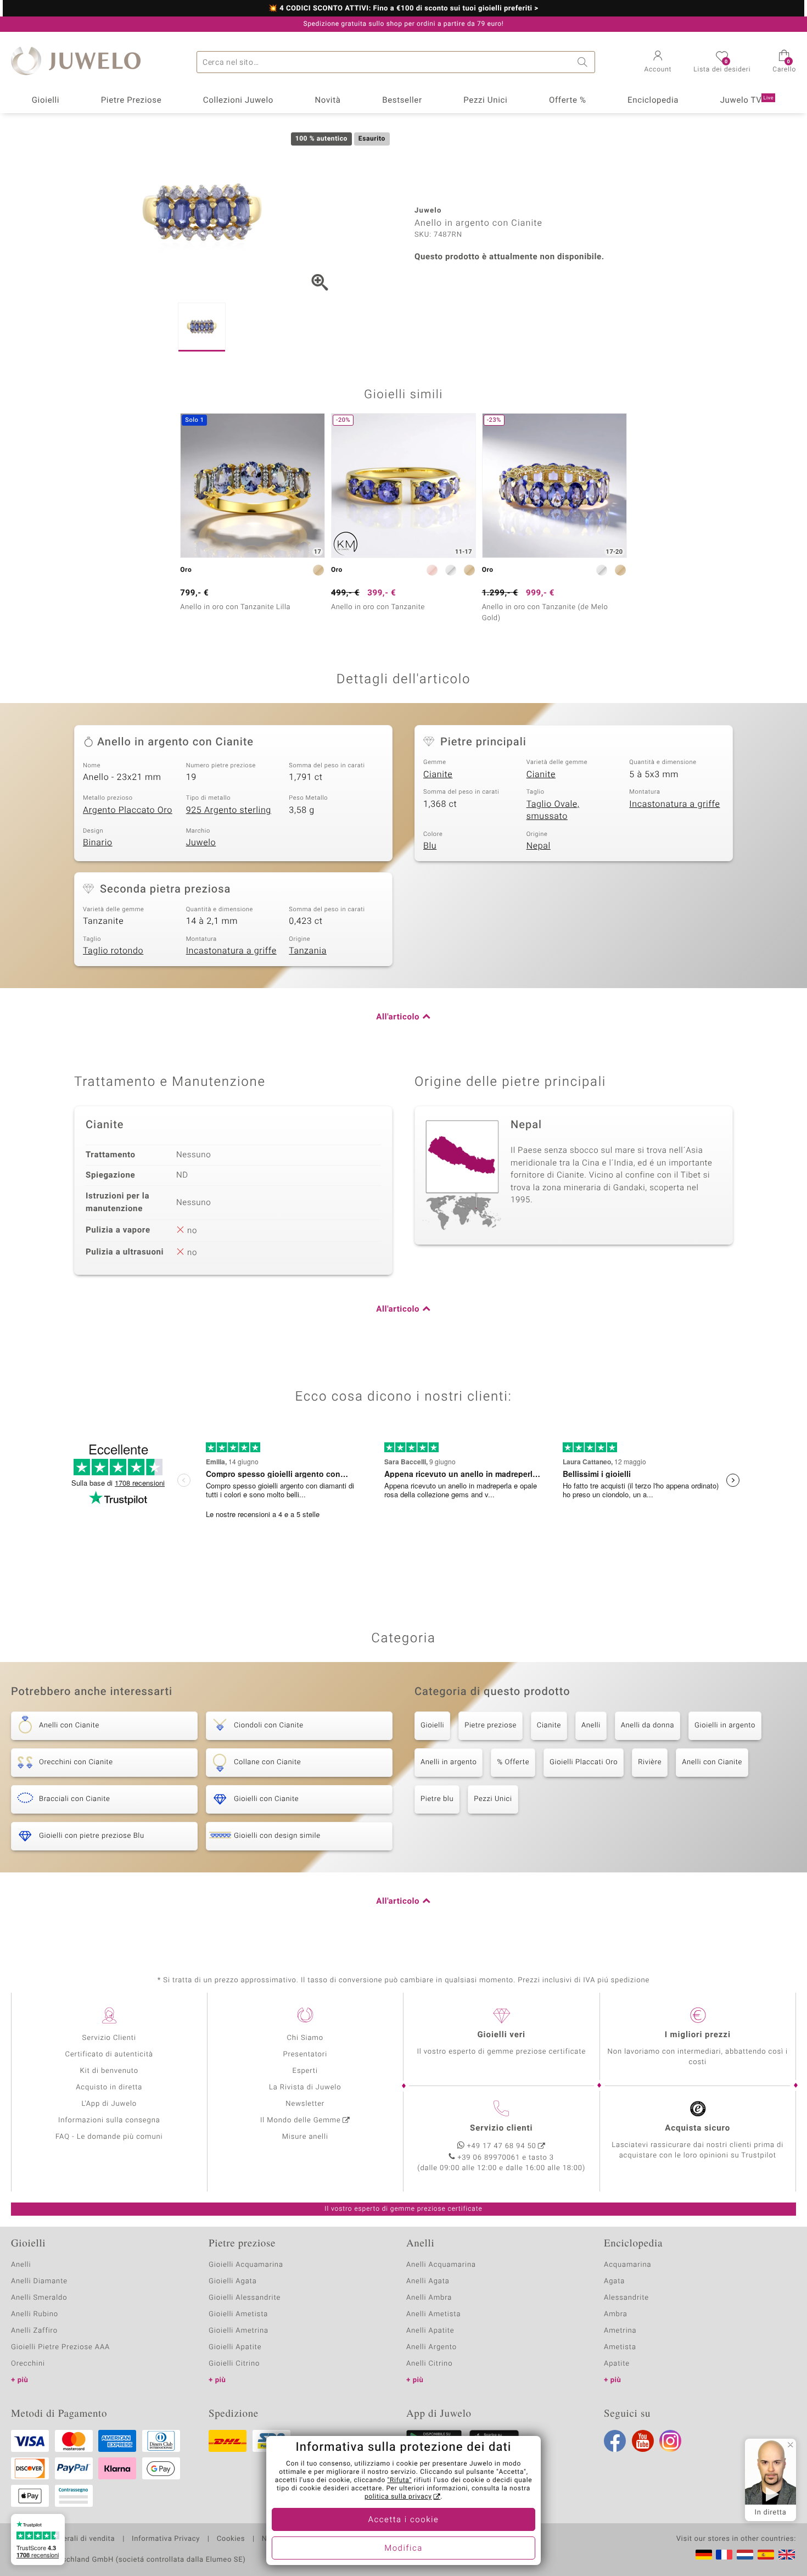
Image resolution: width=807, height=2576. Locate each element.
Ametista (620, 2347)
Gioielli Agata (233, 2281)
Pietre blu (437, 1799)
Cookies (231, 2539)
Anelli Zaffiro (34, 2331)
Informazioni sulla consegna (109, 2120)
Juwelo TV (747, 101)
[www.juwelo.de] (704, 2555)
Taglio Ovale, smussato (553, 810)
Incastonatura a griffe (674, 804)
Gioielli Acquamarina (246, 2265)
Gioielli (46, 101)
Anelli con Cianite (712, 1762)
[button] (658, 63)
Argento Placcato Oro (128, 810)
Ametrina (620, 2331)
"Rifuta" (400, 2480)
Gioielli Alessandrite (245, 2298)
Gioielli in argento (725, 1725)
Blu (430, 846)
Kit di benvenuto (109, 2071)
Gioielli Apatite (235, 2347)
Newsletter (305, 2104)
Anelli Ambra (429, 2298)
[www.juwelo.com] (787, 2555)
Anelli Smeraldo (39, 2298)
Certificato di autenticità (109, 2054)
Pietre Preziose (131, 101)
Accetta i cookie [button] (404, 2520)
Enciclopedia (653, 101)
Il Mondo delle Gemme (301, 2120)
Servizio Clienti (109, 2038)
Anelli (591, 1725)
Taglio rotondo (113, 951)
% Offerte (513, 1762)
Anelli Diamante (39, 2281)
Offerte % (568, 101)
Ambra (616, 2314)
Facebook (615, 2441)
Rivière (650, 1762)
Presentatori (305, 2054)
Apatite (617, 2364)
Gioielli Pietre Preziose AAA (60, 2347)
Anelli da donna (648, 1725)
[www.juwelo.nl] (745, 2555)
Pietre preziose (491, 1725)
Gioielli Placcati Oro (584, 1762)
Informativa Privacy (166, 2539)
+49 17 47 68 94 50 (502, 2146)
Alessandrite (626, 2298)
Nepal (539, 846)
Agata (614, 2281)
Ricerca (584, 62)
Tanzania (308, 951)
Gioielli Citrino (234, 2364)
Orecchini (28, 2364)
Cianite (438, 774)
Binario (98, 843)
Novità (327, 101)
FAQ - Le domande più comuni (109, 2137)
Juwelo (201, 843)
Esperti (305, 2071)
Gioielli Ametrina (239, 2331)
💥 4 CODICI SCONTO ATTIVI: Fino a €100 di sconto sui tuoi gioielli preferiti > (403, 9)
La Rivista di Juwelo (305, 2087)
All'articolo (398, 1017)
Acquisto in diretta (109, 2087)
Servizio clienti (501, 2128)
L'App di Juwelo (109, 2104)
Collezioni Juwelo (238, 101)
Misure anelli (305, 2137)
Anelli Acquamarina (441, 2265)
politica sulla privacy (398, 2497)
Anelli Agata (428, 2281)
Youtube (643, 2441)
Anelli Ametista (433, 2314)
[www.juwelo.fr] (724, 2555)
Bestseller (402, 101)
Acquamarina (627, 2265)
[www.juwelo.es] (766, 2555)
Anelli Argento (431, 2347)
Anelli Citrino (429, 2364)
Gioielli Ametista (238, 2314)
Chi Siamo (305, 2038)
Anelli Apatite (430, 2331)
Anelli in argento (449, 1762)
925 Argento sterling (229, 810)
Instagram (670, 2441)
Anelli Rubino (35, 2314)
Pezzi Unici (485, 101)
